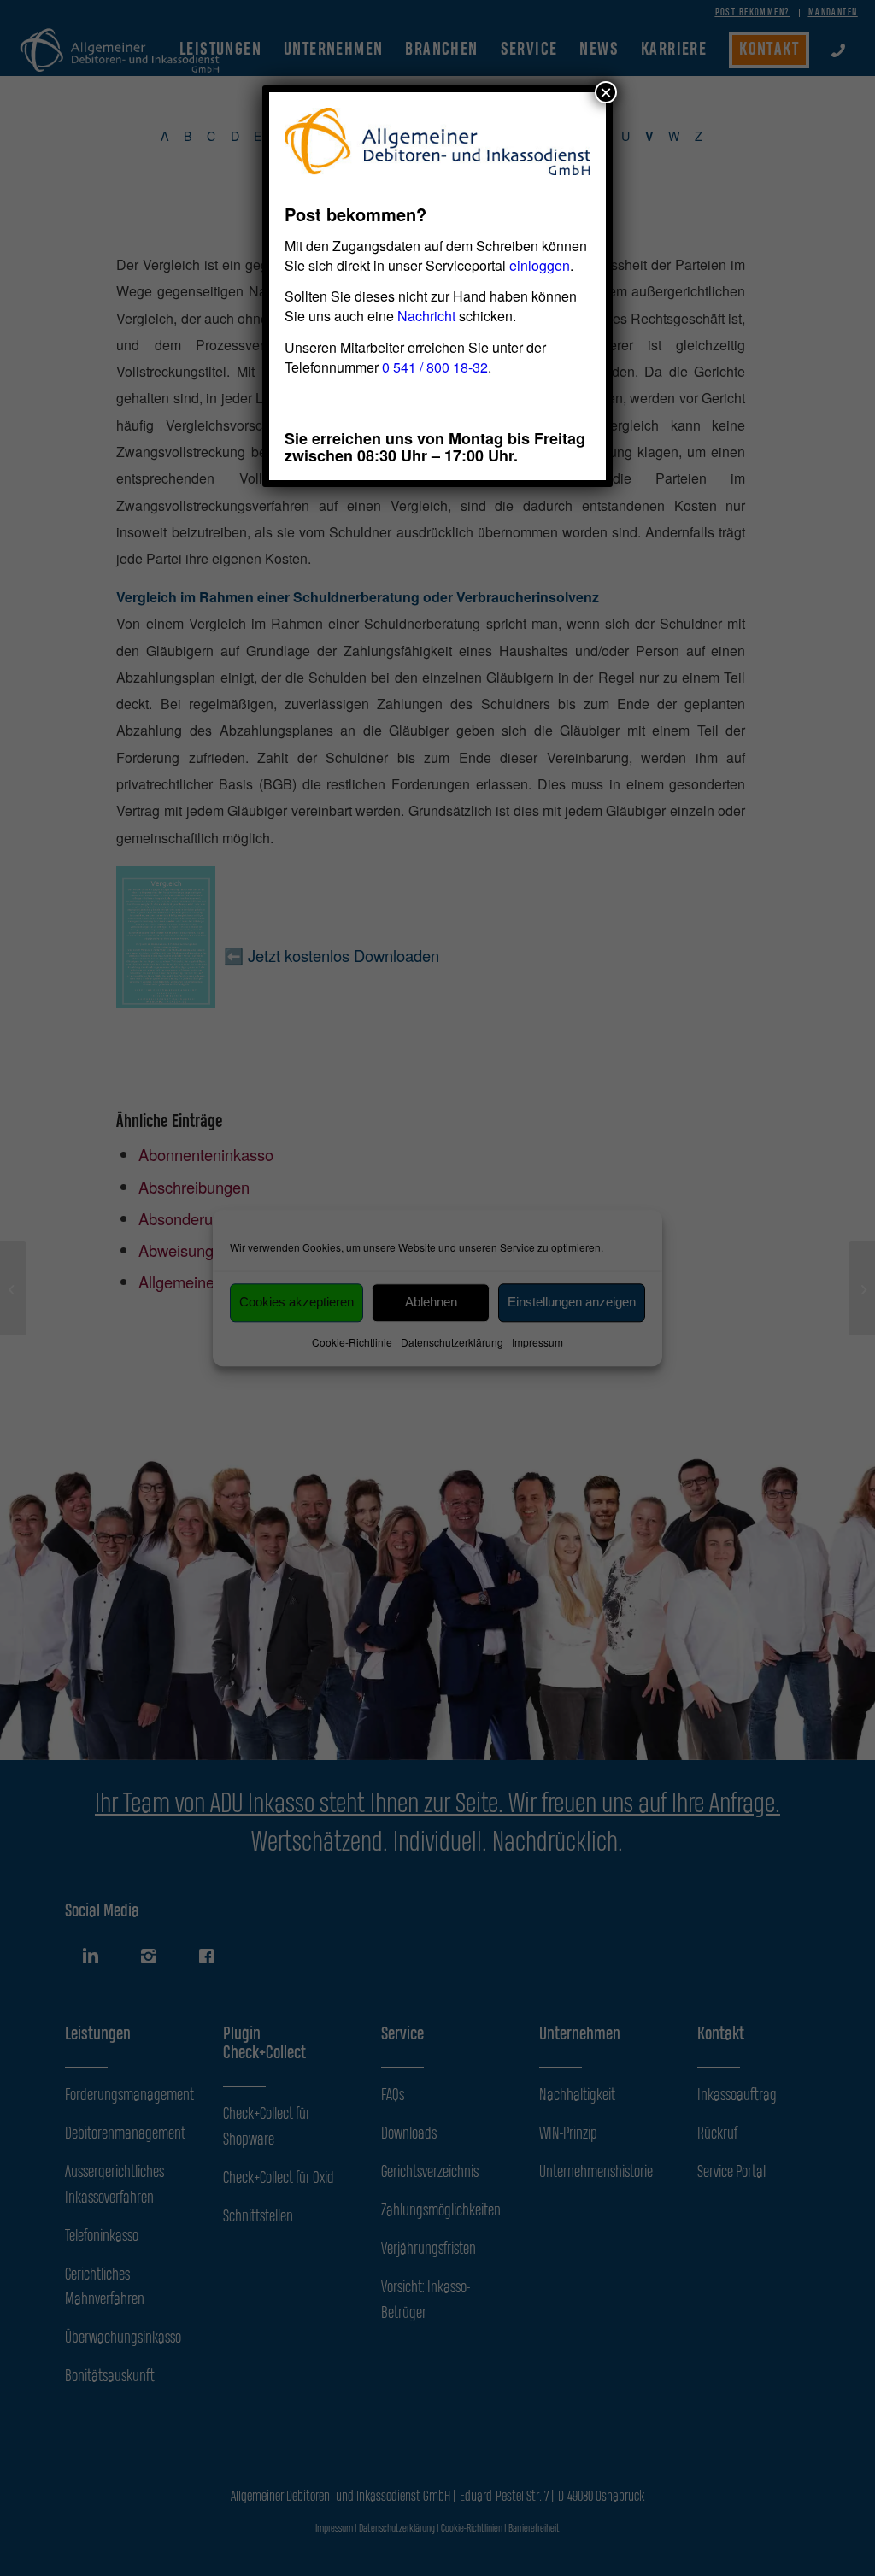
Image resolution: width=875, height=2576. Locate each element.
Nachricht (426, 316)
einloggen (540, 265)
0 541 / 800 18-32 (435, 367)
